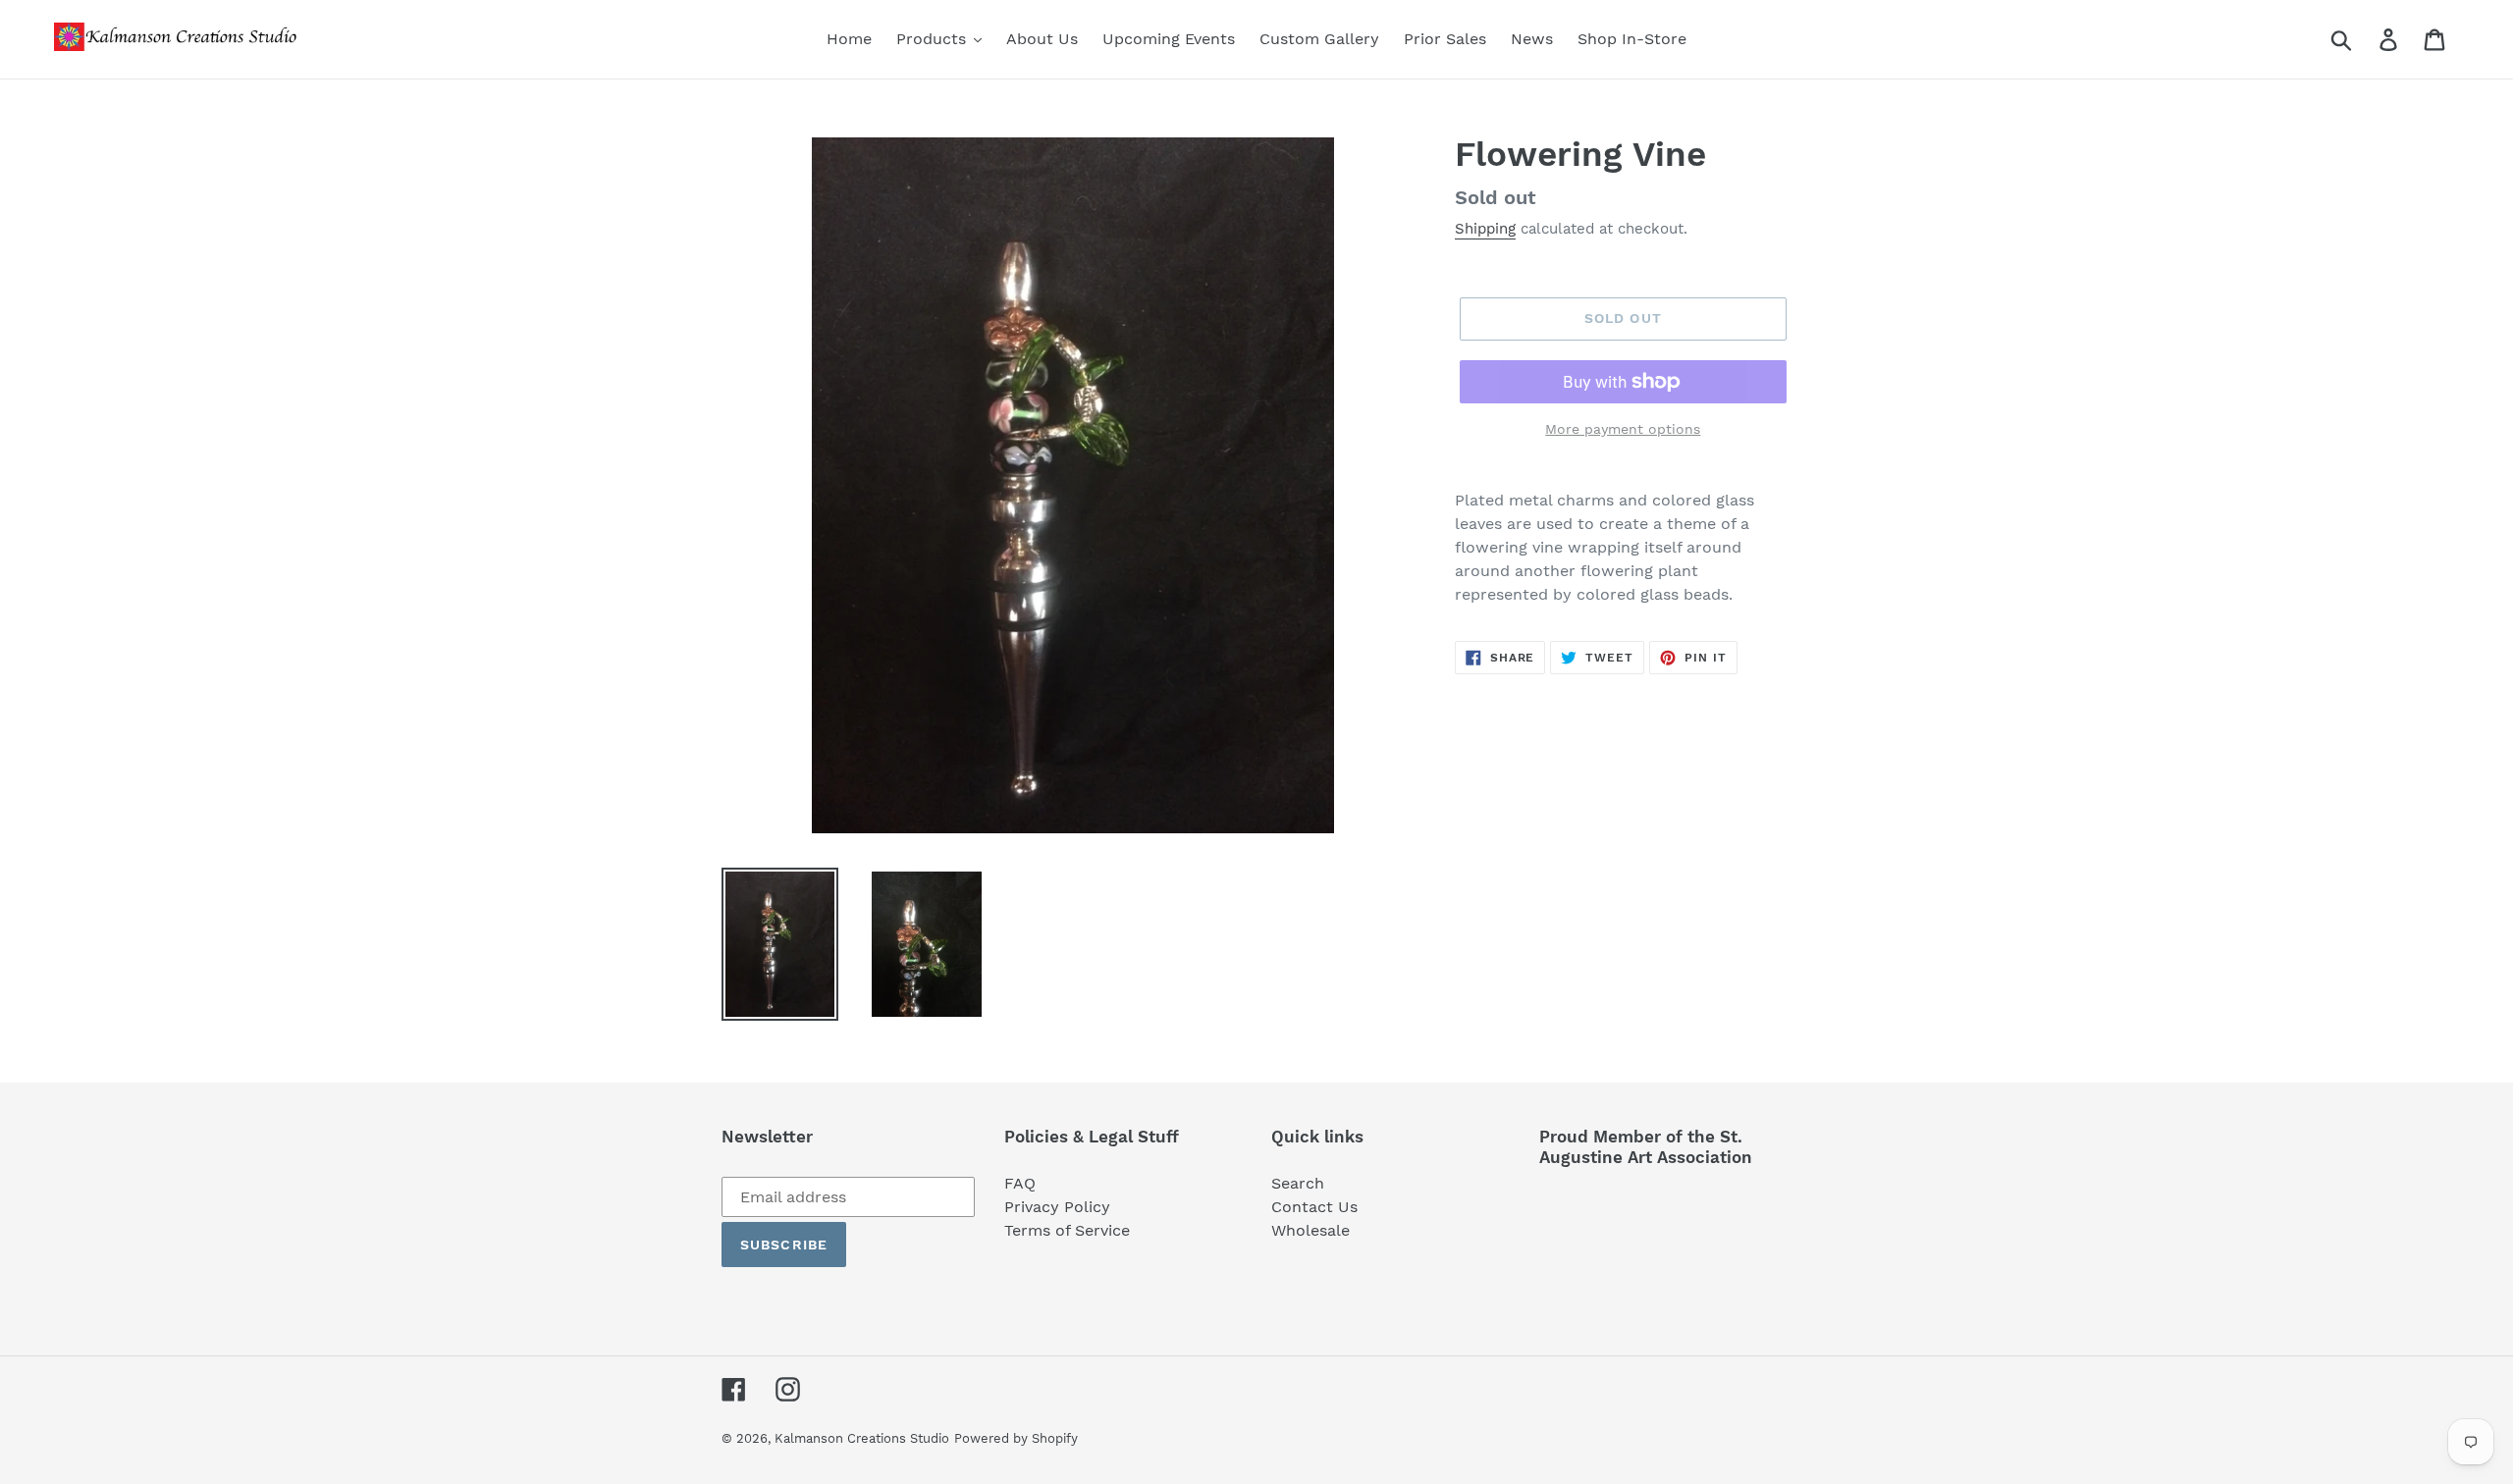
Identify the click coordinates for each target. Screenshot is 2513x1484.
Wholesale (1310, 1230)
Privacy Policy (1057, 1207)
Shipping (1485, 229)
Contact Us (1314, 1207)
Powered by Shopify (1016, 1438)
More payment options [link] (1623, 429)
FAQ (1020, 1183)
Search (1298, 1183)
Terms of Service (1067, 1230)
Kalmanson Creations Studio (862, 1438)
